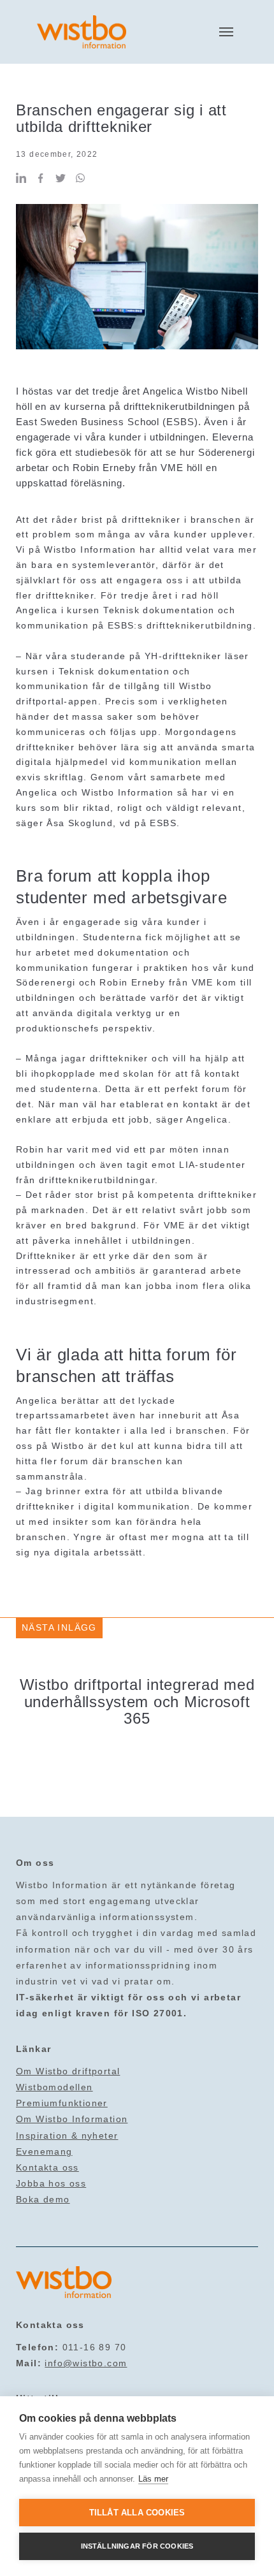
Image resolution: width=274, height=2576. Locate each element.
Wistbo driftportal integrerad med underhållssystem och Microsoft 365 (137, 1701)
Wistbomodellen (54, 2087)
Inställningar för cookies (137, 2546)
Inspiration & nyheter (67, 2136)
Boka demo (43, 2199)
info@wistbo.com (86, 2363)
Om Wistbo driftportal (68, 2071)
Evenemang (44, 2151)
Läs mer (153, 2479)
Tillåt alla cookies (137, 2513)
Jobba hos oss (51, 2183)
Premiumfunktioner (62, 2103)
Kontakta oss (47, 2167)
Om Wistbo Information (72, 2119)
